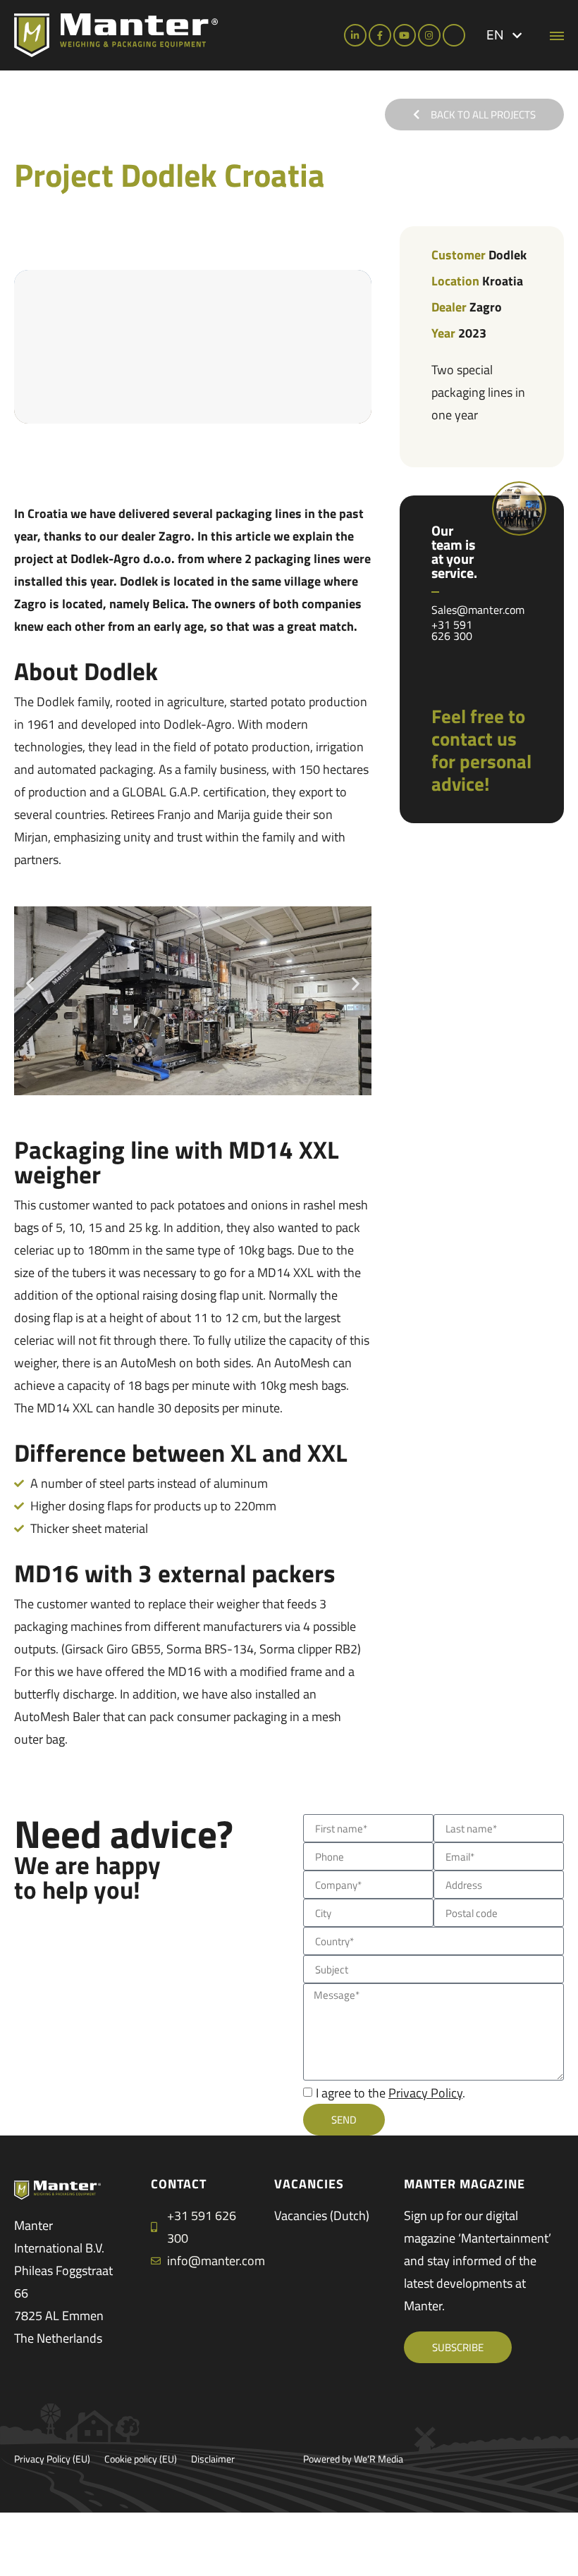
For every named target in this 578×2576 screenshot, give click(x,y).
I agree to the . (391, 2093)
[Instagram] (429, 35)
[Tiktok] (454, 35)
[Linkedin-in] (355, 35)
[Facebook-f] (380, 35)
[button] (504, 35)
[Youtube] (405, 35)
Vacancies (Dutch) (322, 2216)
